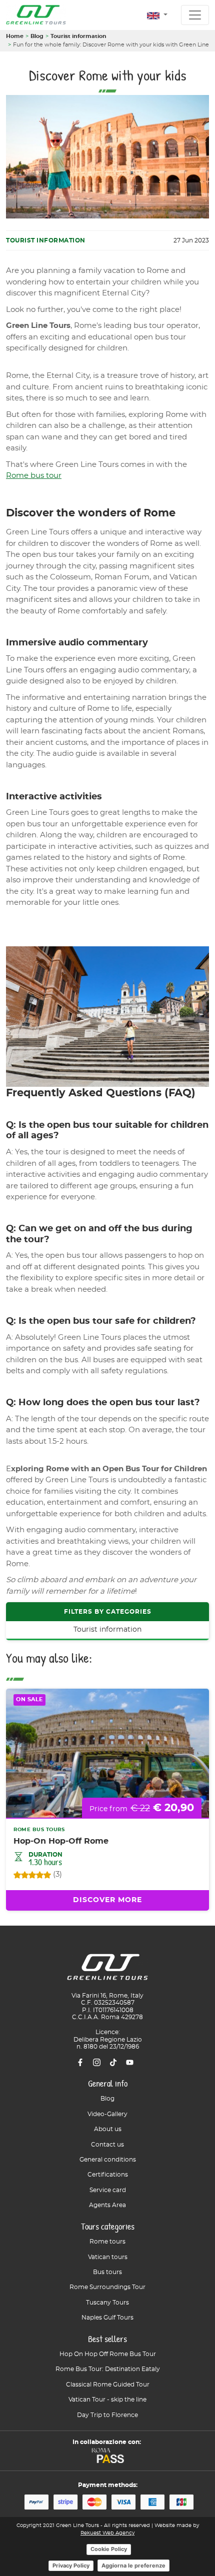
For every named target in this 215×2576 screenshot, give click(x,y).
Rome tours (107, 2242)
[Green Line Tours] (36, 15)
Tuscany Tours (107, 2303)
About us (108, 2129)
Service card (108, 2190)
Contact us (107, 2145)
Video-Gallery (107, 2114)
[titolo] (107, 1971)
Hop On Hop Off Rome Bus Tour (108, 2354)
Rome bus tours (39, 1830)
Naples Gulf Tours (107, 2318)
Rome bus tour (34, 476)
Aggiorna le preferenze (133, 2566)
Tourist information (78, 36)
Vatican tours (108, 2257)
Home (15, 36)
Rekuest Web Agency (107, 2533)
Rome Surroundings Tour (107, 2287)
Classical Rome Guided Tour (108, 2385)
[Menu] (195, 15)
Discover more (107, 1900)
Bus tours (107, 2272)
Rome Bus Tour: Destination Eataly (108, 2369)
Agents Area (107, 2205)
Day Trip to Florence (107, 2415)
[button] (157, 16)
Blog (37, 36)
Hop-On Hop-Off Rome (61, 1841)
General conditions (108, 2160)
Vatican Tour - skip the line (107, 2400)
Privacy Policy (71, 2566)
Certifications (108, 2175)
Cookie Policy (109, 2549)
